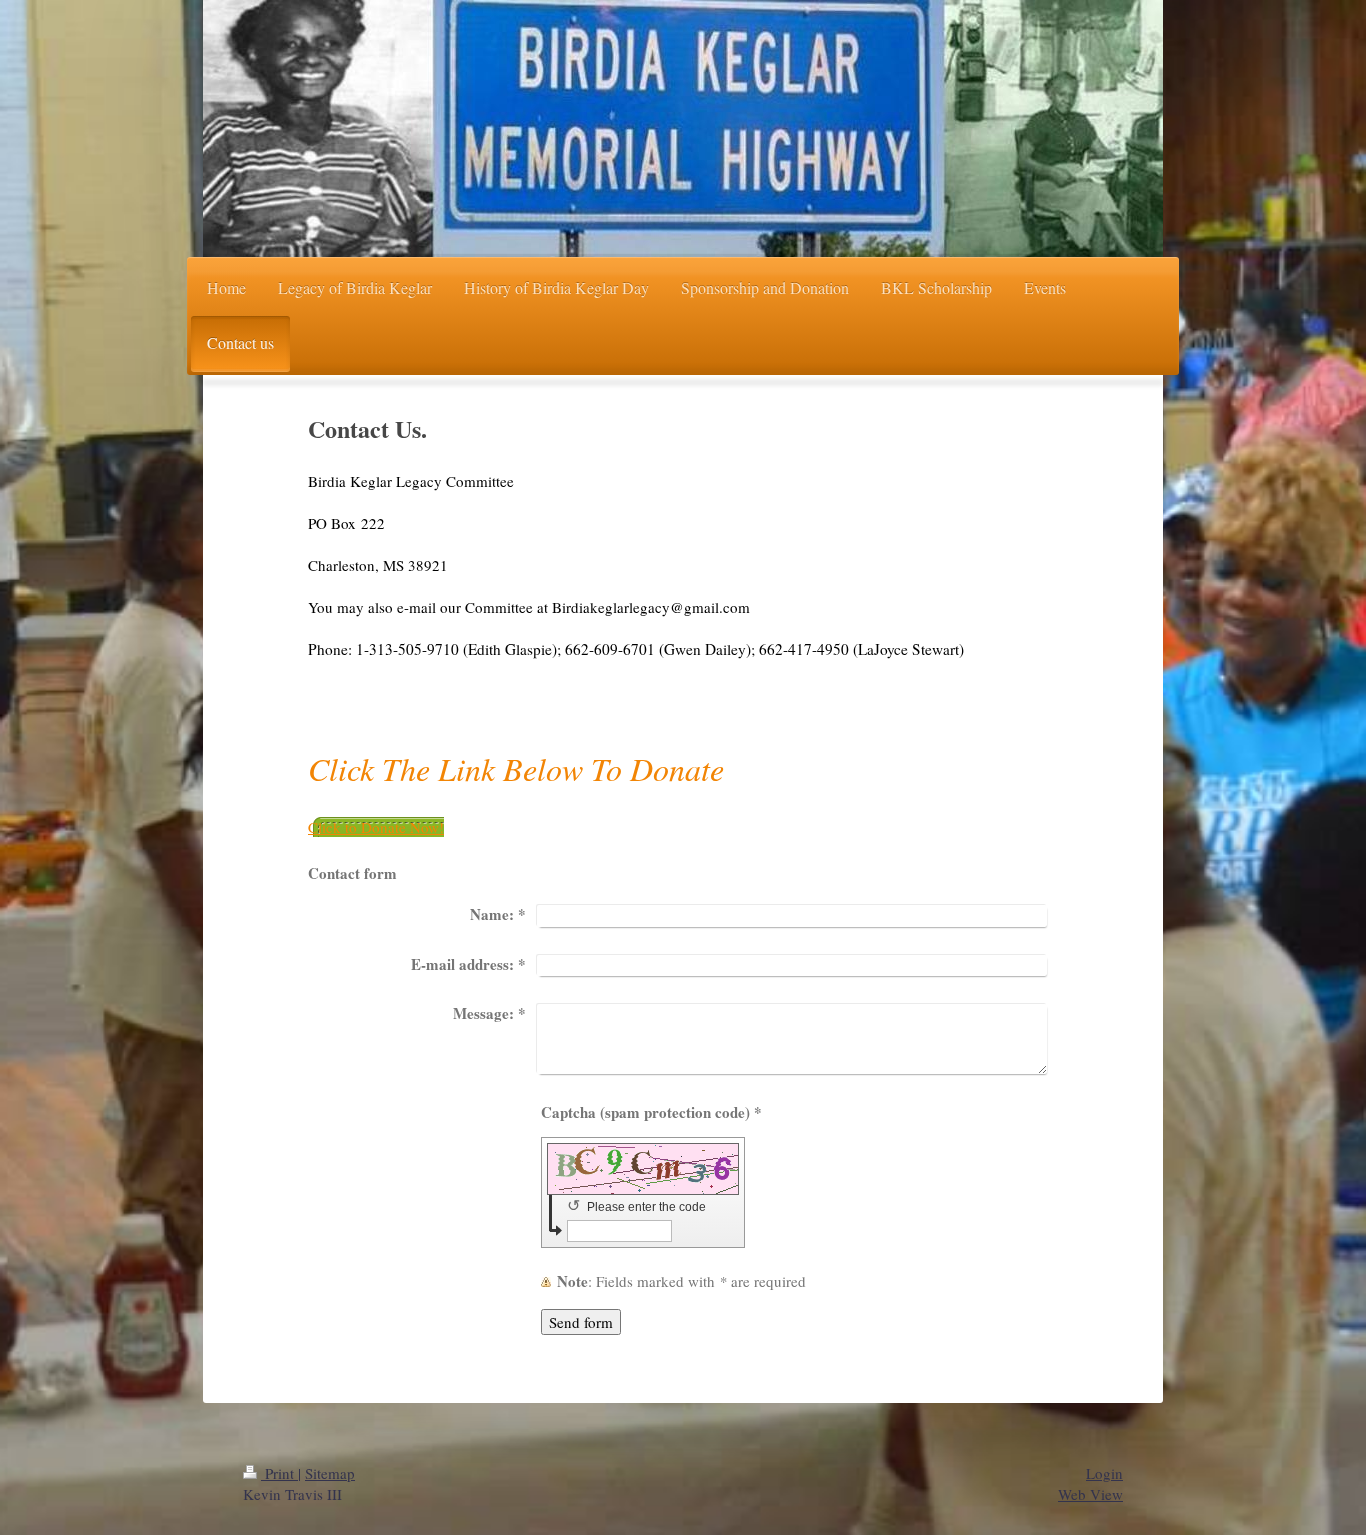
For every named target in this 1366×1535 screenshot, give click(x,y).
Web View (1090, 1494)
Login (1104, 1473)
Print (279, 1473)
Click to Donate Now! (376, 827)
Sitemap (330, 1473)
